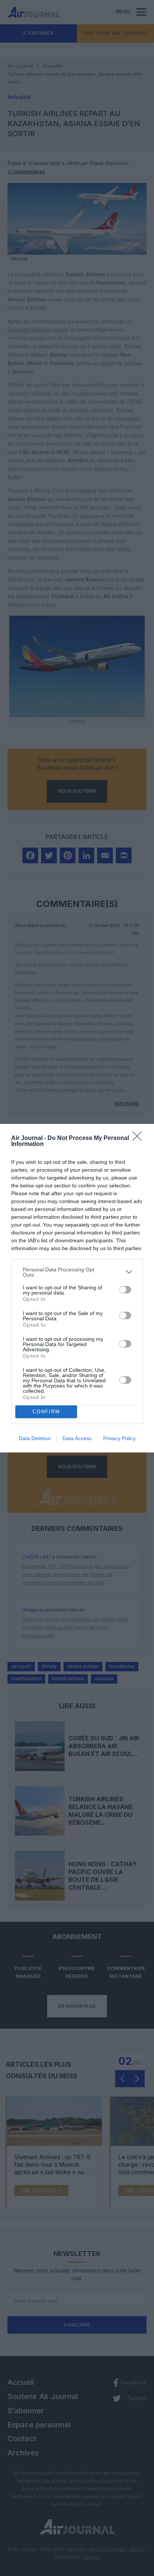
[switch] (125, 1290)
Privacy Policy (119, 1438)
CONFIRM (46, 1412)
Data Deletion (35, 1438)
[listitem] (77, 1272)
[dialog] (77, 1288)
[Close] (139, 1138)
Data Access (77, 1438)
